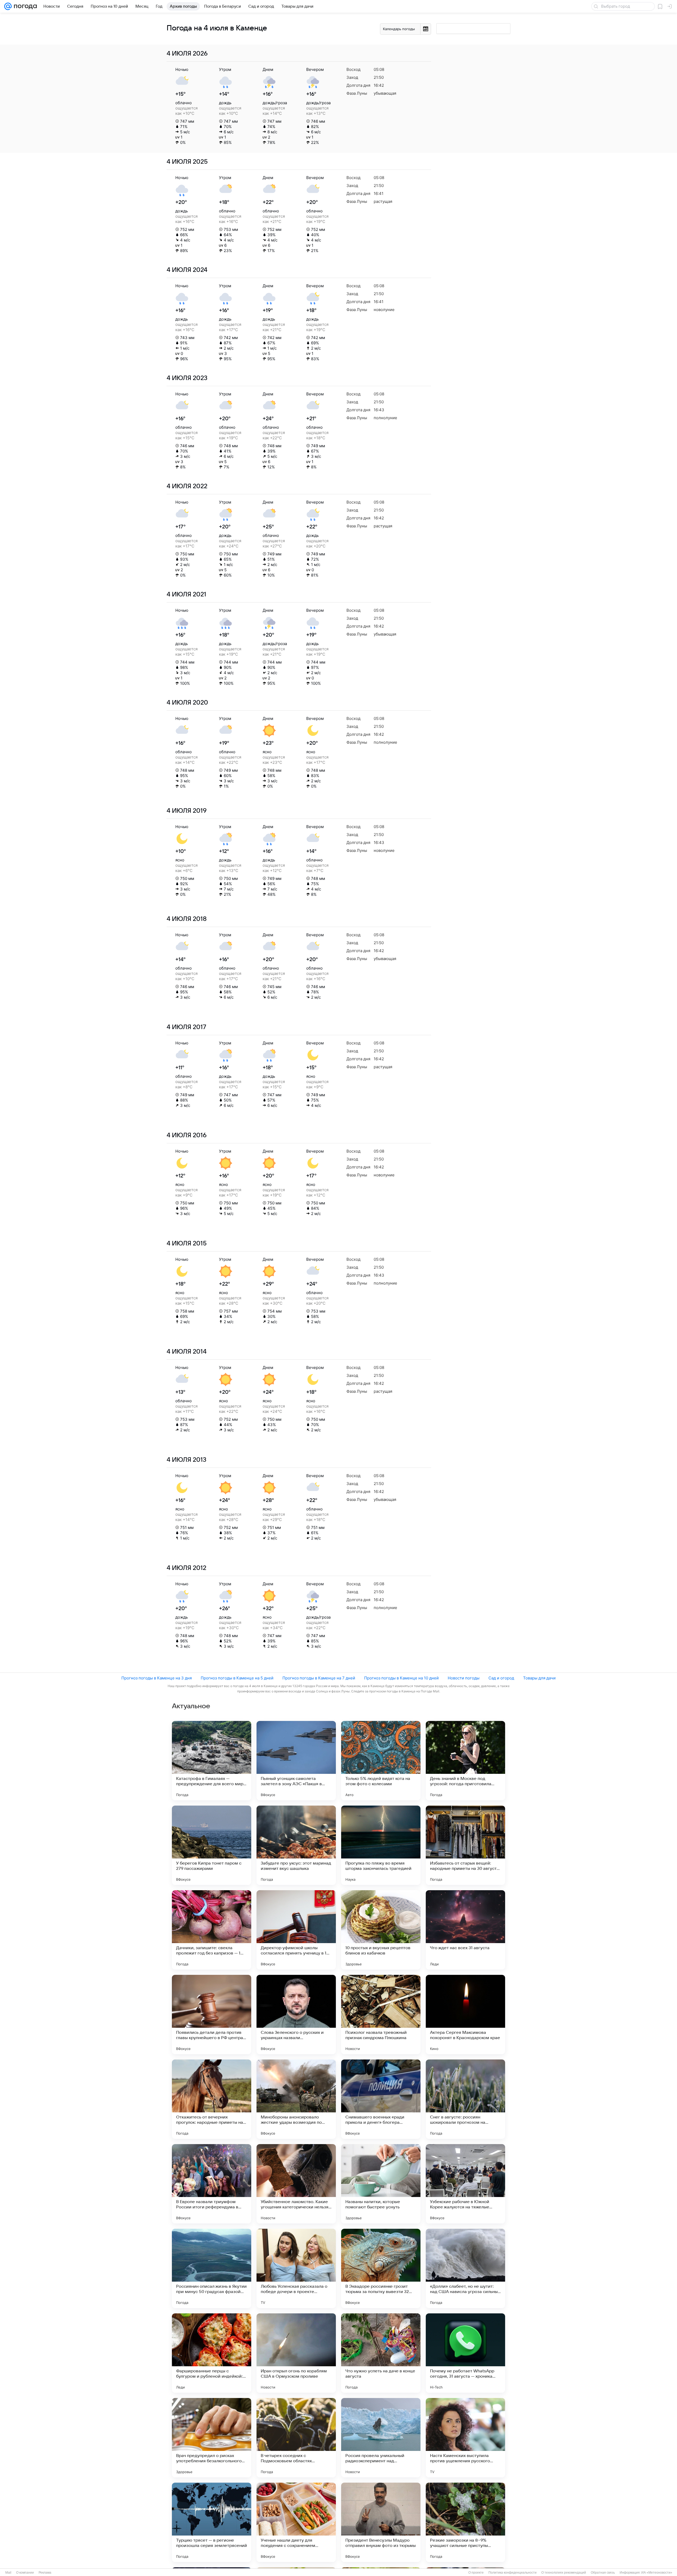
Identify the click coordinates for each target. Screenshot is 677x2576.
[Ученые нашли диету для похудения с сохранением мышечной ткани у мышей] (296, 2522)
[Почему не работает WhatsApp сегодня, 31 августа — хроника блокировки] (465, 2353)
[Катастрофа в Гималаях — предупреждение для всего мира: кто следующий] (212, 1761)
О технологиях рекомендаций (564, 2573)
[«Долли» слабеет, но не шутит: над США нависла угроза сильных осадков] (465, 2268)
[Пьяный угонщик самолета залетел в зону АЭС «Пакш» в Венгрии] (296, 1761)
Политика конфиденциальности (513, 2573)
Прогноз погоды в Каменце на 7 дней (319, 1678)
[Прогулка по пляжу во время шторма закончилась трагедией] (381, 1845)
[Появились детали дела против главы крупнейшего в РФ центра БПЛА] (212, 2015)
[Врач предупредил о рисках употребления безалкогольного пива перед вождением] (212, 2438)
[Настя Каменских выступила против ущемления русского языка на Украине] (465, 2438)
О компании (25, 2573)
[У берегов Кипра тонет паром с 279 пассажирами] (212, 1845)
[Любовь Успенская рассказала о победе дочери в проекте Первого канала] (296, 2268)
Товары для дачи (539, 1678)
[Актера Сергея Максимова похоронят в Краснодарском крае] (465, 2015)
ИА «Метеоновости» (657, 2573)
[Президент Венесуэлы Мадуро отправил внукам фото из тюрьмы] (381, 2522)
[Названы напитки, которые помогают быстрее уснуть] (381, 2184)
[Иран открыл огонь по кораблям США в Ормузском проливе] (296, 2353)
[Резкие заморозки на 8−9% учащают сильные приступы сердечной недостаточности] (465, 2522)
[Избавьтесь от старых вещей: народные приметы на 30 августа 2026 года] (465, 1845)
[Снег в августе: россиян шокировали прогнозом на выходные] (465, 2099)
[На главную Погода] (24, 6)
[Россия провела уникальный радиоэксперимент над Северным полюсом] (381, 2438)
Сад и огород (501, 1678)
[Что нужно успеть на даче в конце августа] (381, 2353)
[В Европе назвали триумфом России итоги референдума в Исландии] (212, 2184)
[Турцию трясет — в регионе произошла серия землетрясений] (212, 2522)
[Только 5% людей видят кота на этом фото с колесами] (381, 1761)
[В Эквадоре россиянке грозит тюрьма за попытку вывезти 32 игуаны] (381, 2268)
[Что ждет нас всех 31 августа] (465, 1930)
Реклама (45, 2573)
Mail (8, 2573)
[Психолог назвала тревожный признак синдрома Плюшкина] (381, 2015)
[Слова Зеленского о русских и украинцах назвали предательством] (296, 2015)
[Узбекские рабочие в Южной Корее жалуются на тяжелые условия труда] (465, 2184)
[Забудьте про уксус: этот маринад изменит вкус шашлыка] (296, 1845)
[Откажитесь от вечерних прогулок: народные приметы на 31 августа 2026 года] (212, 2099)
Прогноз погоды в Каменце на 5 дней (237, 1678)
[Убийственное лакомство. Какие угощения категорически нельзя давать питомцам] (296, 2184)
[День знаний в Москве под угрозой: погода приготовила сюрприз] (465, 1761)
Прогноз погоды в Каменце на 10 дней (401, 1678)
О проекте (476, 2573)
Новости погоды (464, 1678)
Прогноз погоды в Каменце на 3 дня (157, 1678)
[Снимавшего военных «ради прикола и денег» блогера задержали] (381, 2099)
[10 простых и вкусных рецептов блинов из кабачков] (381, 1930)
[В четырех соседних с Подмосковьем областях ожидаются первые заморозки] (296, 2438)
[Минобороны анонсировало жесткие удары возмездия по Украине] (296, 2099)
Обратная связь (603, 2573)
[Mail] (8, 6)
